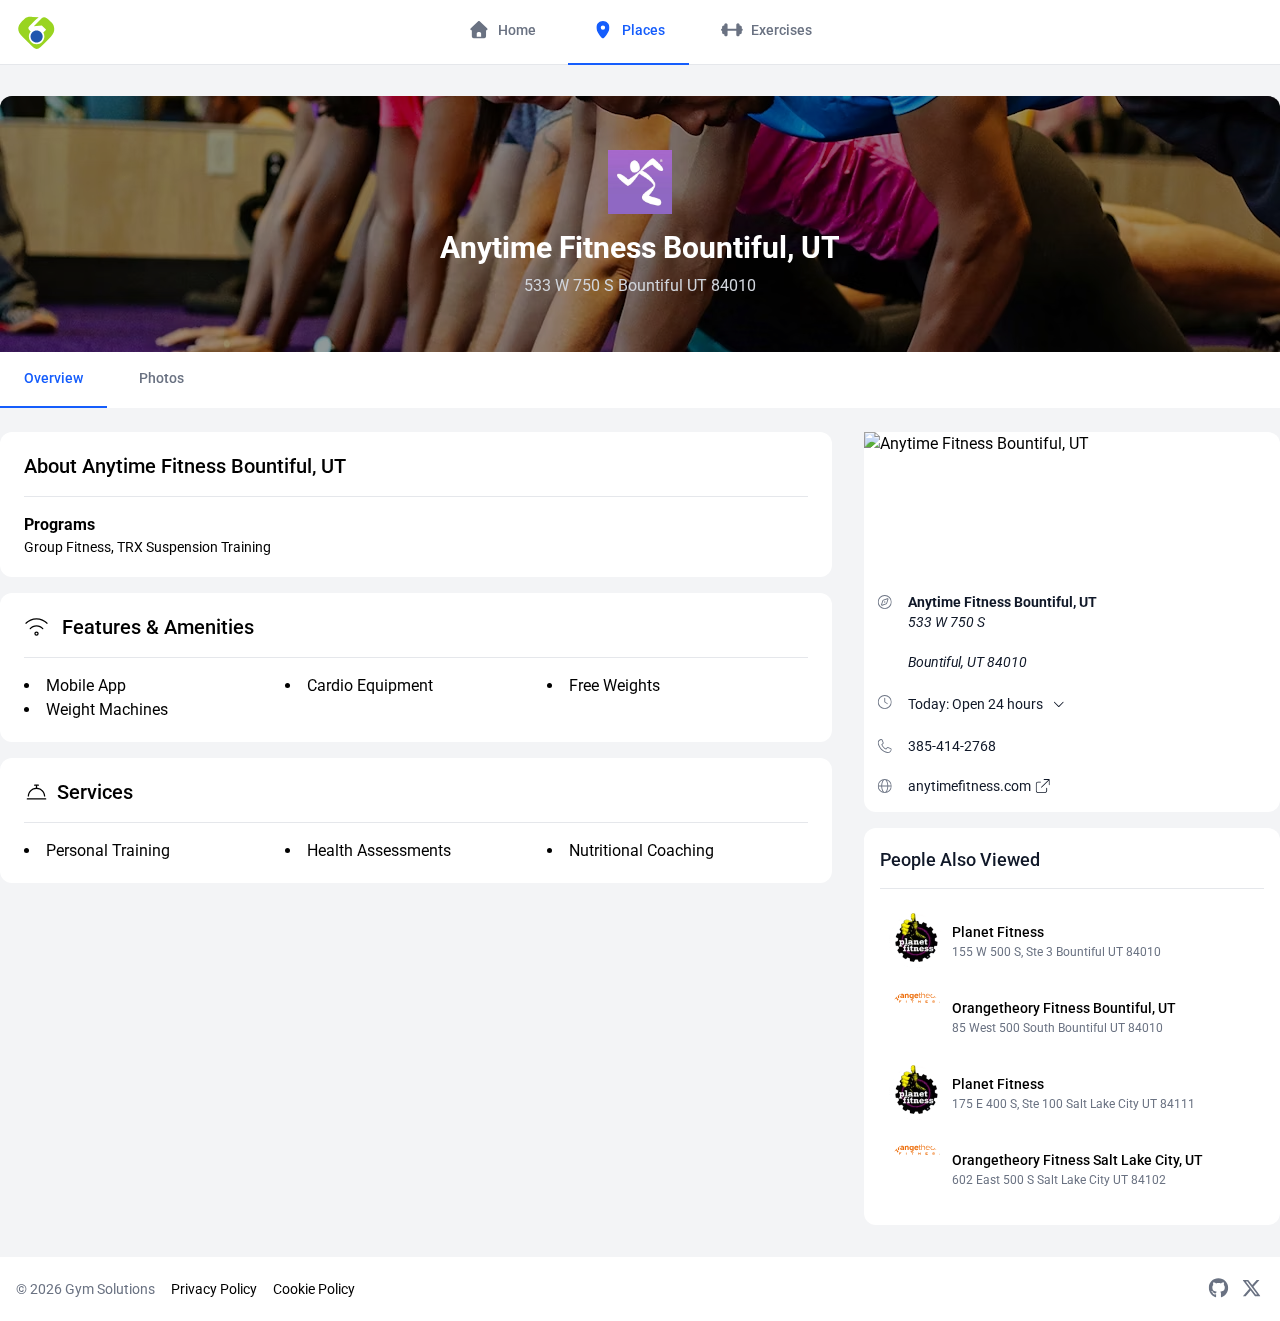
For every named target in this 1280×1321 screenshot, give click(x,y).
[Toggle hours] (1059, 704)
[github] (1218, 1289)
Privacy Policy (214, 1289)
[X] (1251, 1289)
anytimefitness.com (971, 786)
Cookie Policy (314, 1289)
